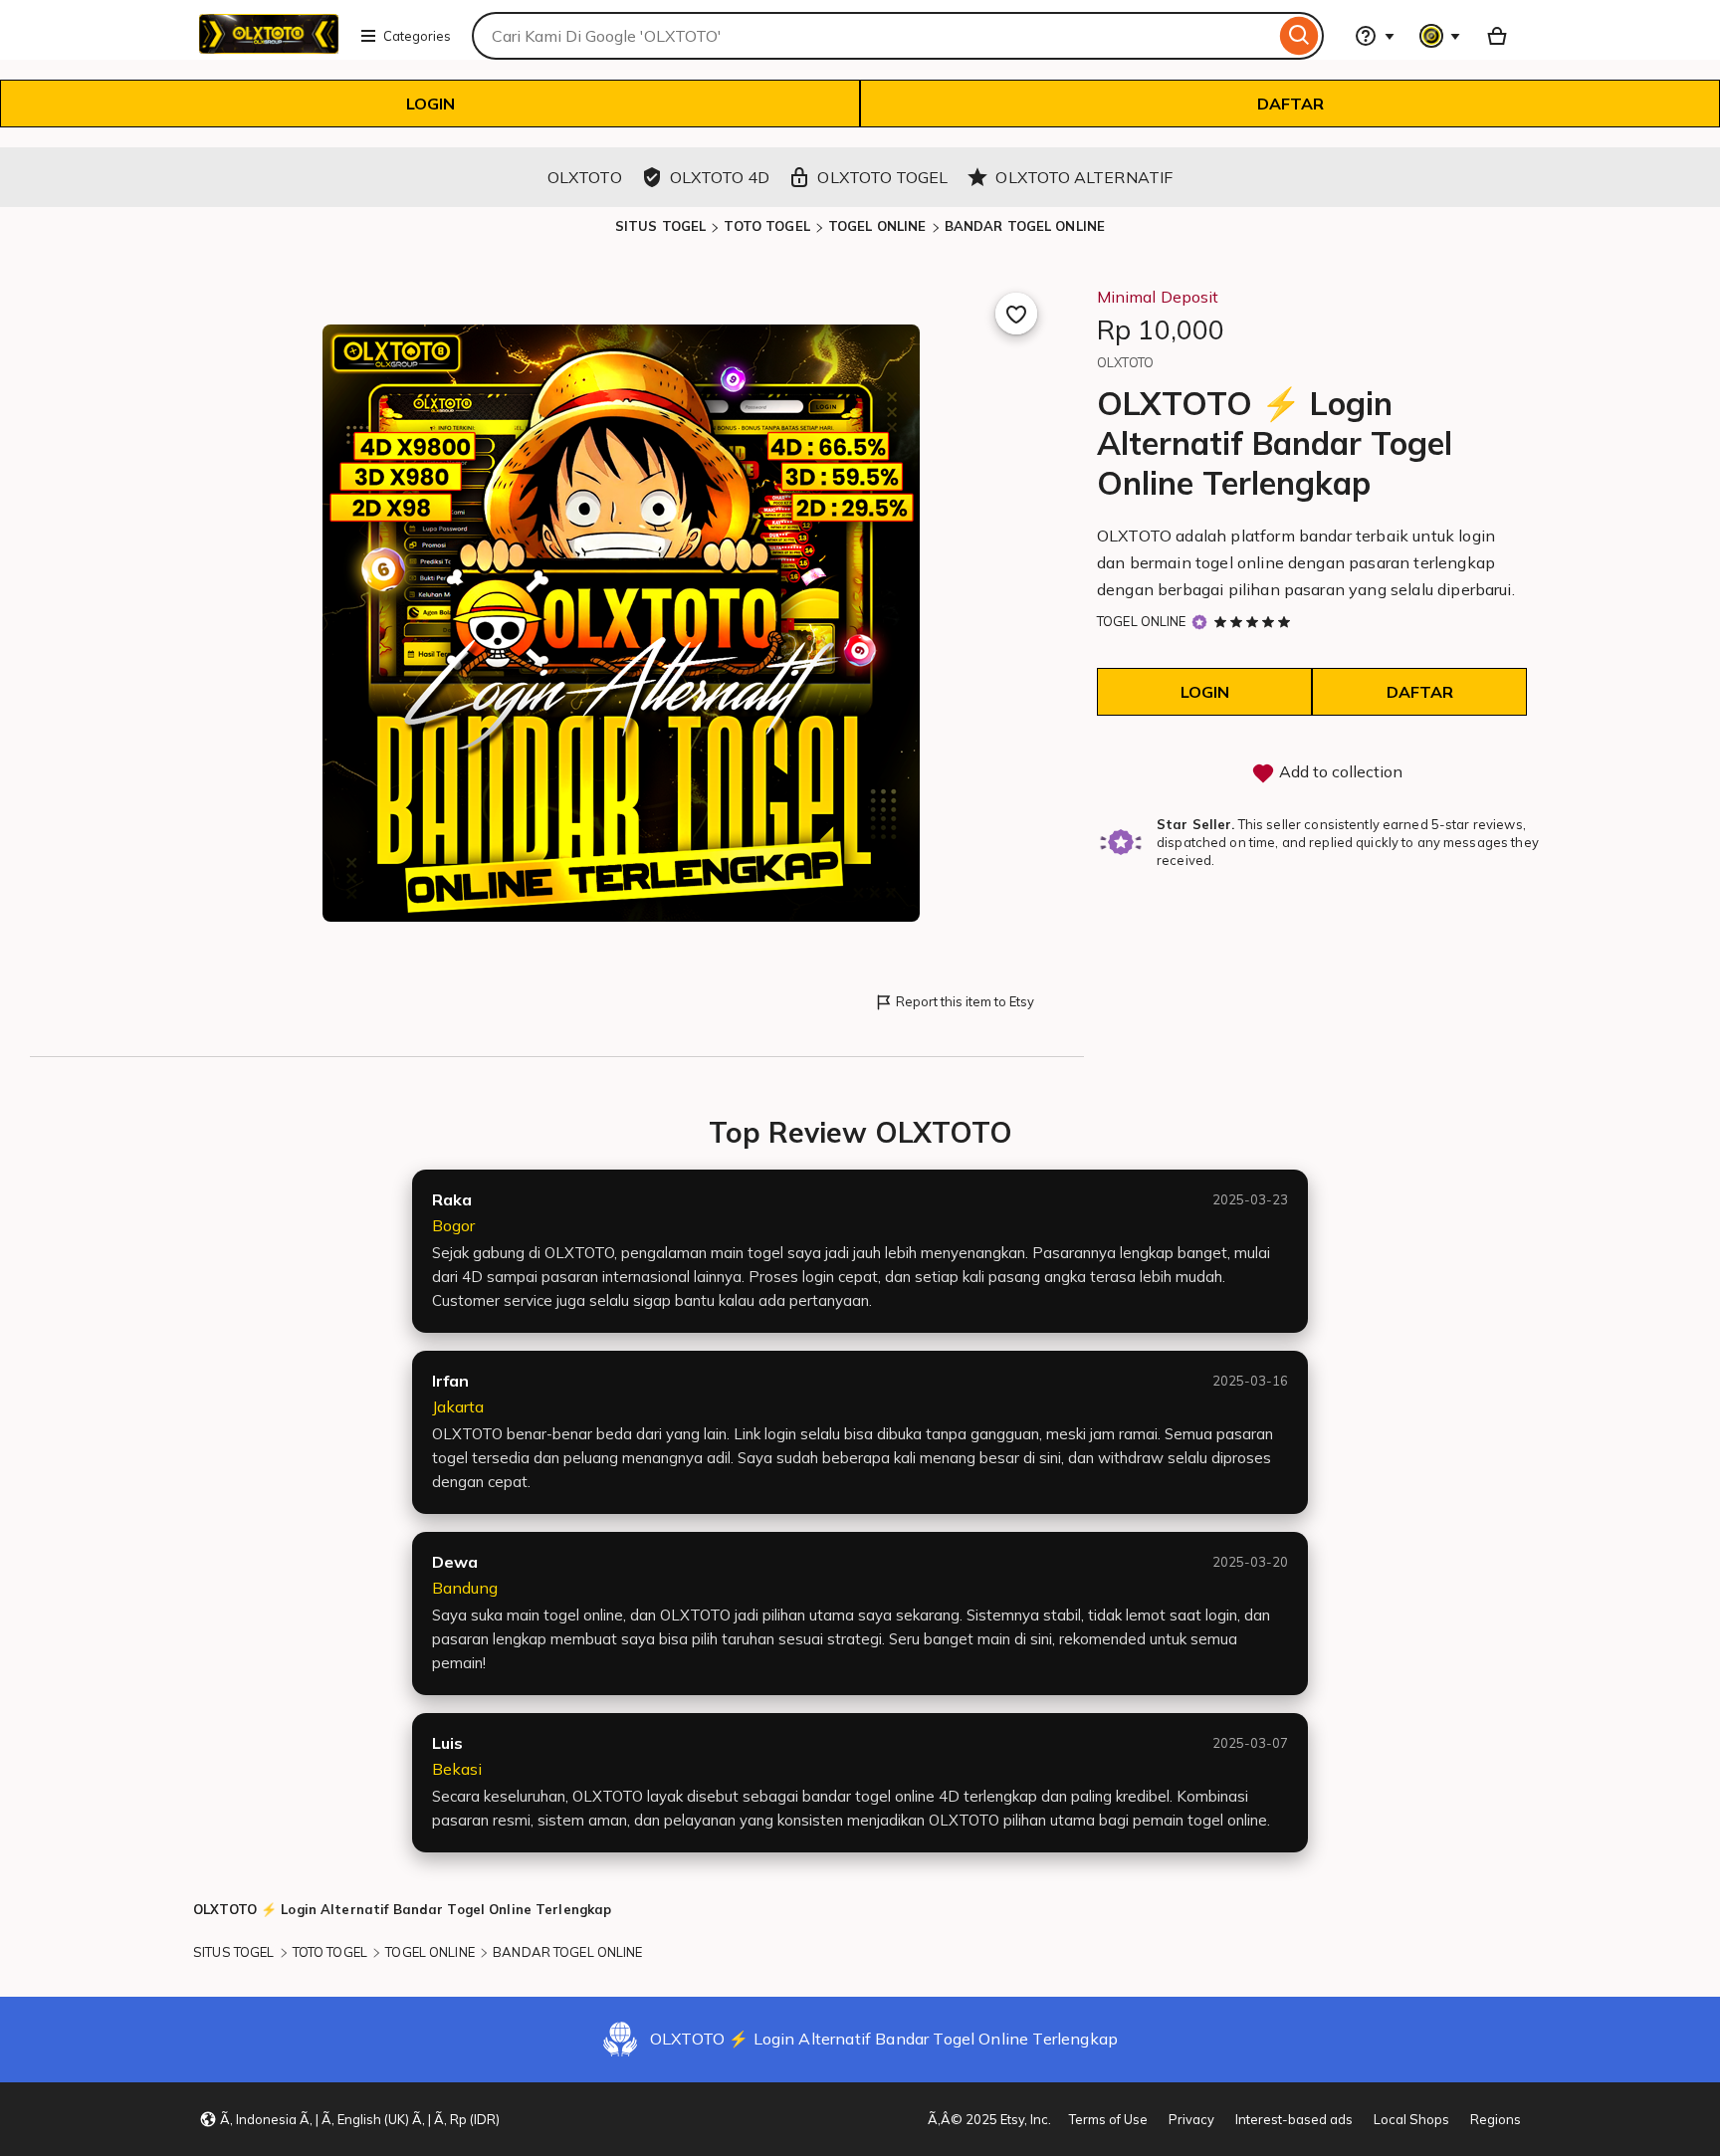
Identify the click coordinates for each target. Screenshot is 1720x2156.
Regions (1496, 2119)
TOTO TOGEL (766, 226)
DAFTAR (1290, 104)
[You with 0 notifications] (1440, 36)
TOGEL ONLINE (877, 226)
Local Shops (1411, 2119)
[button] (349, 2119)
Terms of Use (1108, 2119)
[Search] (1299, 36)
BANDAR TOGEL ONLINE (1025, 226)
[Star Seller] (1199, 622)
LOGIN (430, 104)
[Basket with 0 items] (1497, 36)
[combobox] (873, 36)
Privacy (1191, 2119)
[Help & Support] (1375, 36)
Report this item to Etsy (965, 1001)
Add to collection (1339, 771)
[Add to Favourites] (1016, 314)
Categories (417, 36)
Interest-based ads (1294, 2119)
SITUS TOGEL (660, 226)
